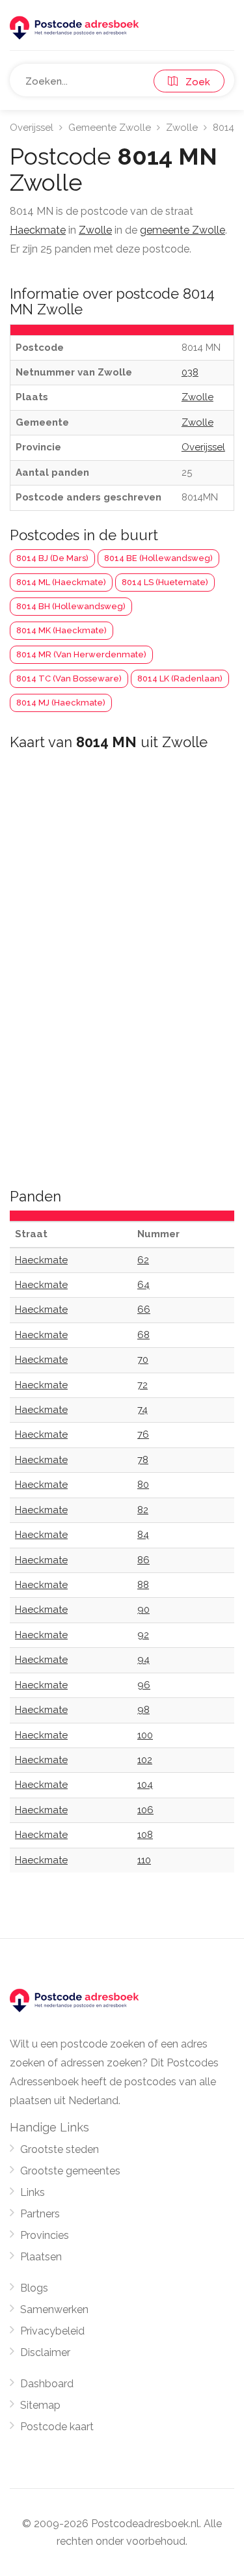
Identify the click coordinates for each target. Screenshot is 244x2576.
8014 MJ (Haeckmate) (61, 703)
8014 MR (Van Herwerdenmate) (81, 654)
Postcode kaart (57, 2427)
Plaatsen (41, 2257)
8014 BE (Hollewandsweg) (158, 558)
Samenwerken (54, 2309)
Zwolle (182, 128)
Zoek (194, 82)
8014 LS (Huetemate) (165, 582)
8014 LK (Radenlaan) (180, 678)
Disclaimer (45, 2352)
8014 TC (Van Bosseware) (69, 678)
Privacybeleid (52, 2331)
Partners (40, 2214)
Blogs (34, 2288)
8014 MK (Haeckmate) (61, 630)
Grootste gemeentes (70, 2171)
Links (33, 2192)
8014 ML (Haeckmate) (61, 582)
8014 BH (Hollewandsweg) (71, 606)
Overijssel (32, 128)
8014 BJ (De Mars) (52, 558)
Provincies (45, 2235)
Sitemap (40, 2405)
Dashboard (47, 2384)
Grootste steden (60, 2149)
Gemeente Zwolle (110, 128)
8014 (224, 128)
